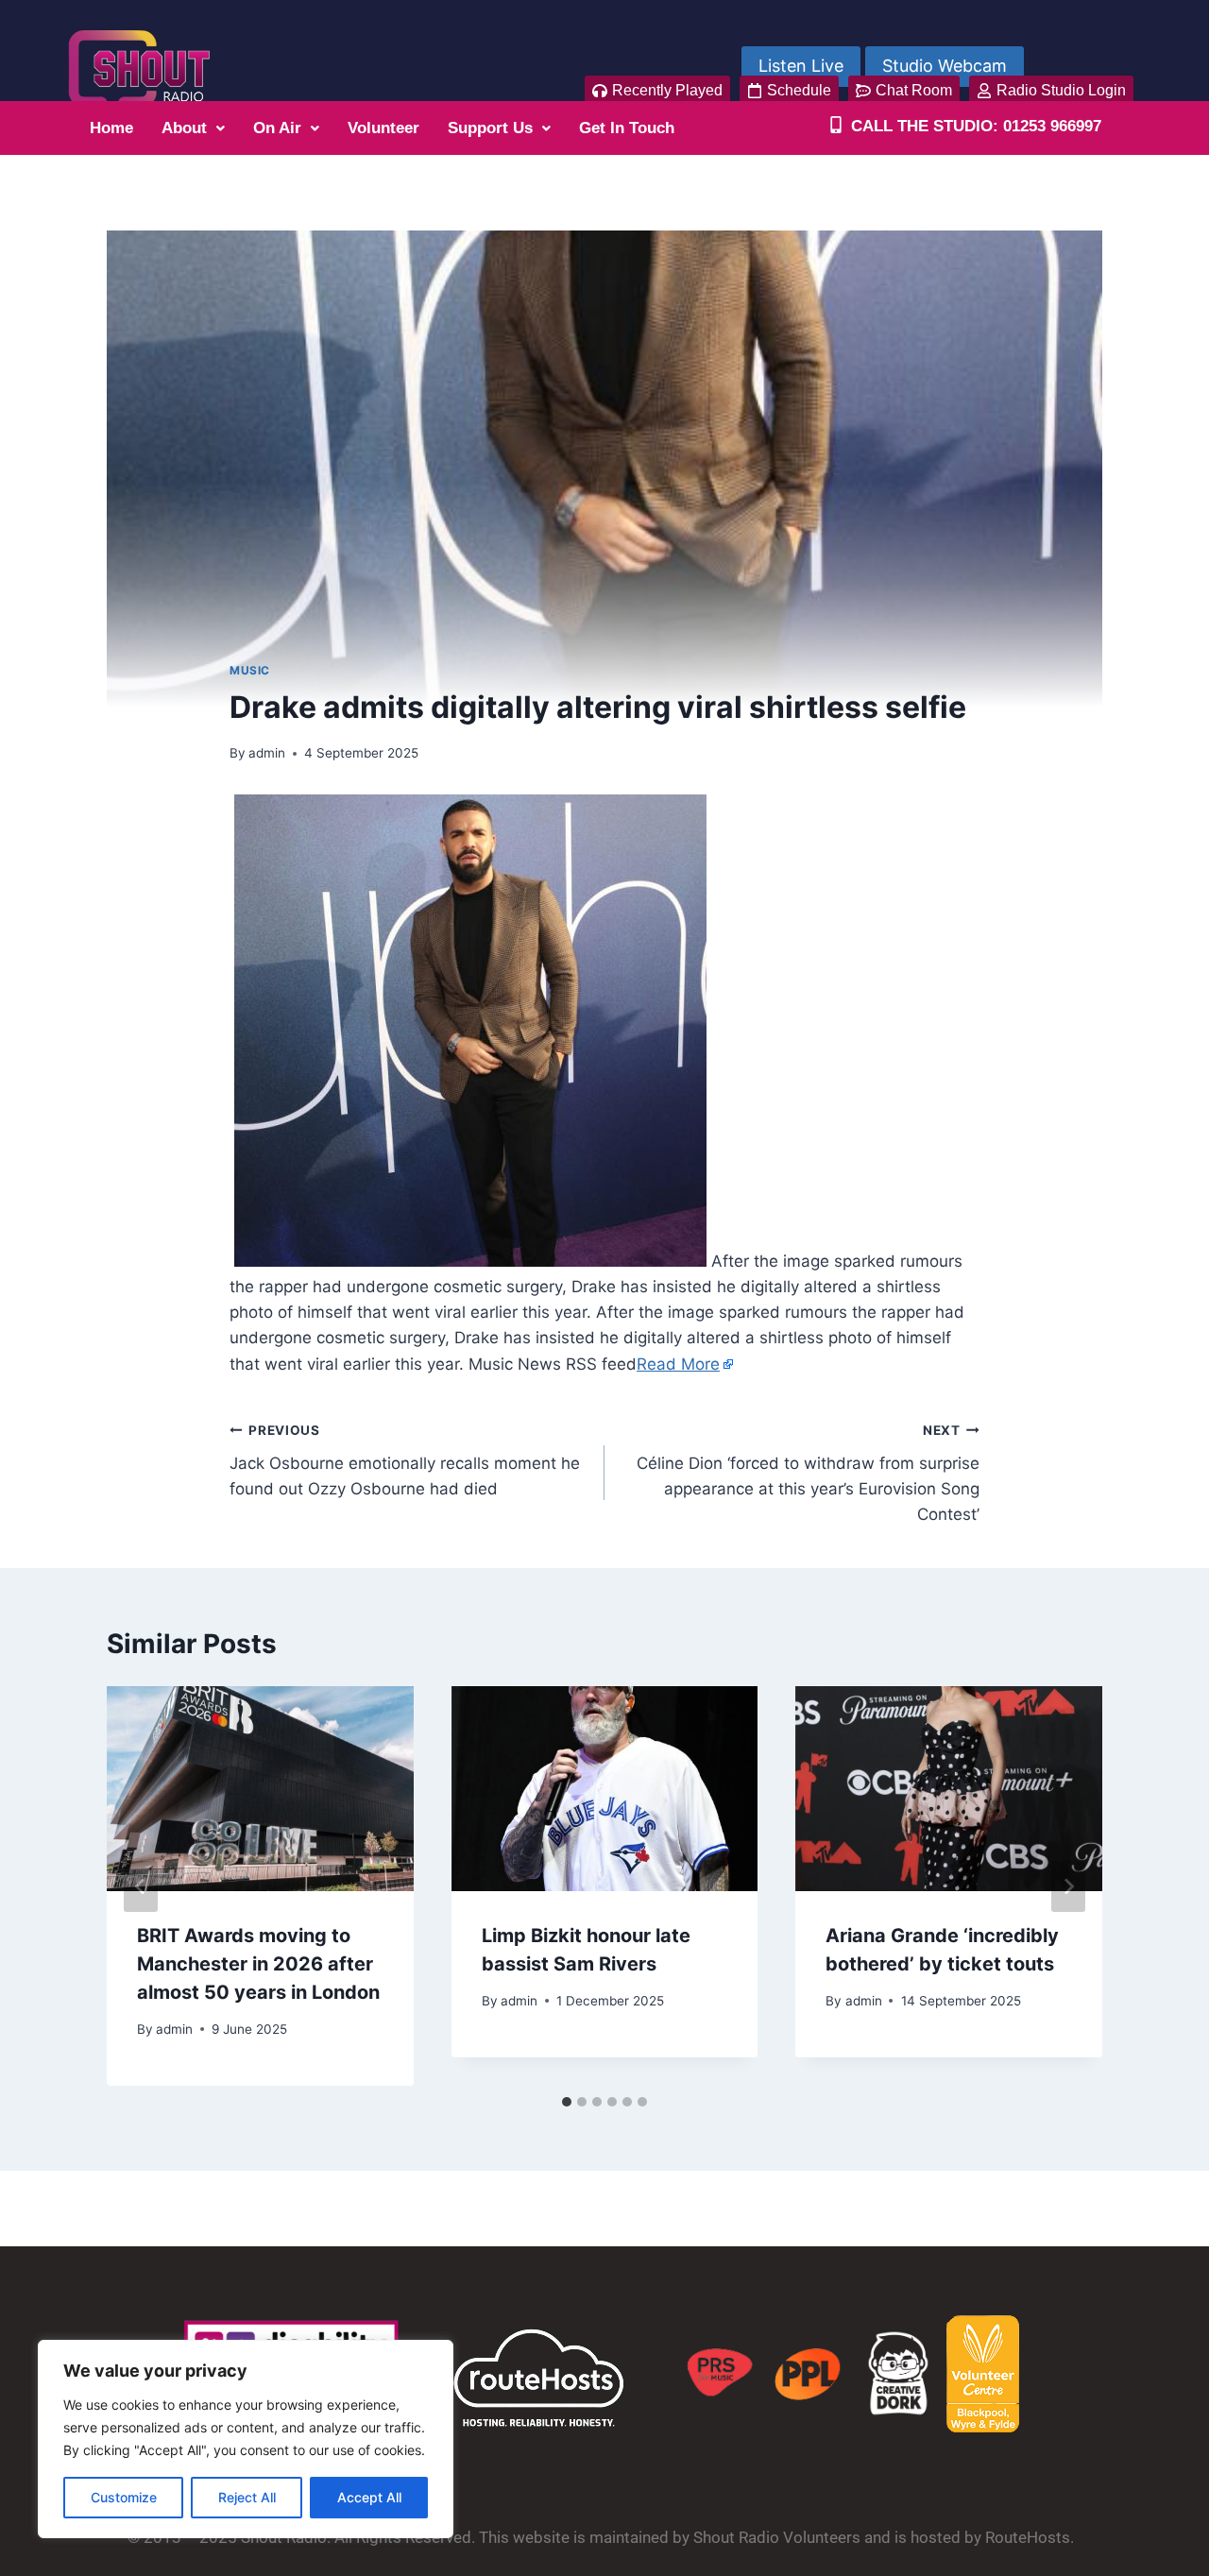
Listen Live (801, 66)
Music (250, 670)
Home (111, 128)
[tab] (567, 2102)
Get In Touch (627, 128)
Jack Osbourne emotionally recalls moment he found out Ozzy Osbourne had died (405, 1460)
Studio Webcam (945, 66)
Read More (678, 1364)
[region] (246, 2439)
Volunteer (383, 128)
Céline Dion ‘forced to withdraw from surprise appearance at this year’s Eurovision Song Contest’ (808, 1473)
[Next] (1068, 1886)
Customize (124, 2497)
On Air (277, 128)
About (184, 128)
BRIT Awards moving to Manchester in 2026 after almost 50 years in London (258, 1964)
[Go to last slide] (141, 1886)
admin (267, 753)
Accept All (369, 2497)
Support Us (490, 128)
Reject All (247, 2497)
